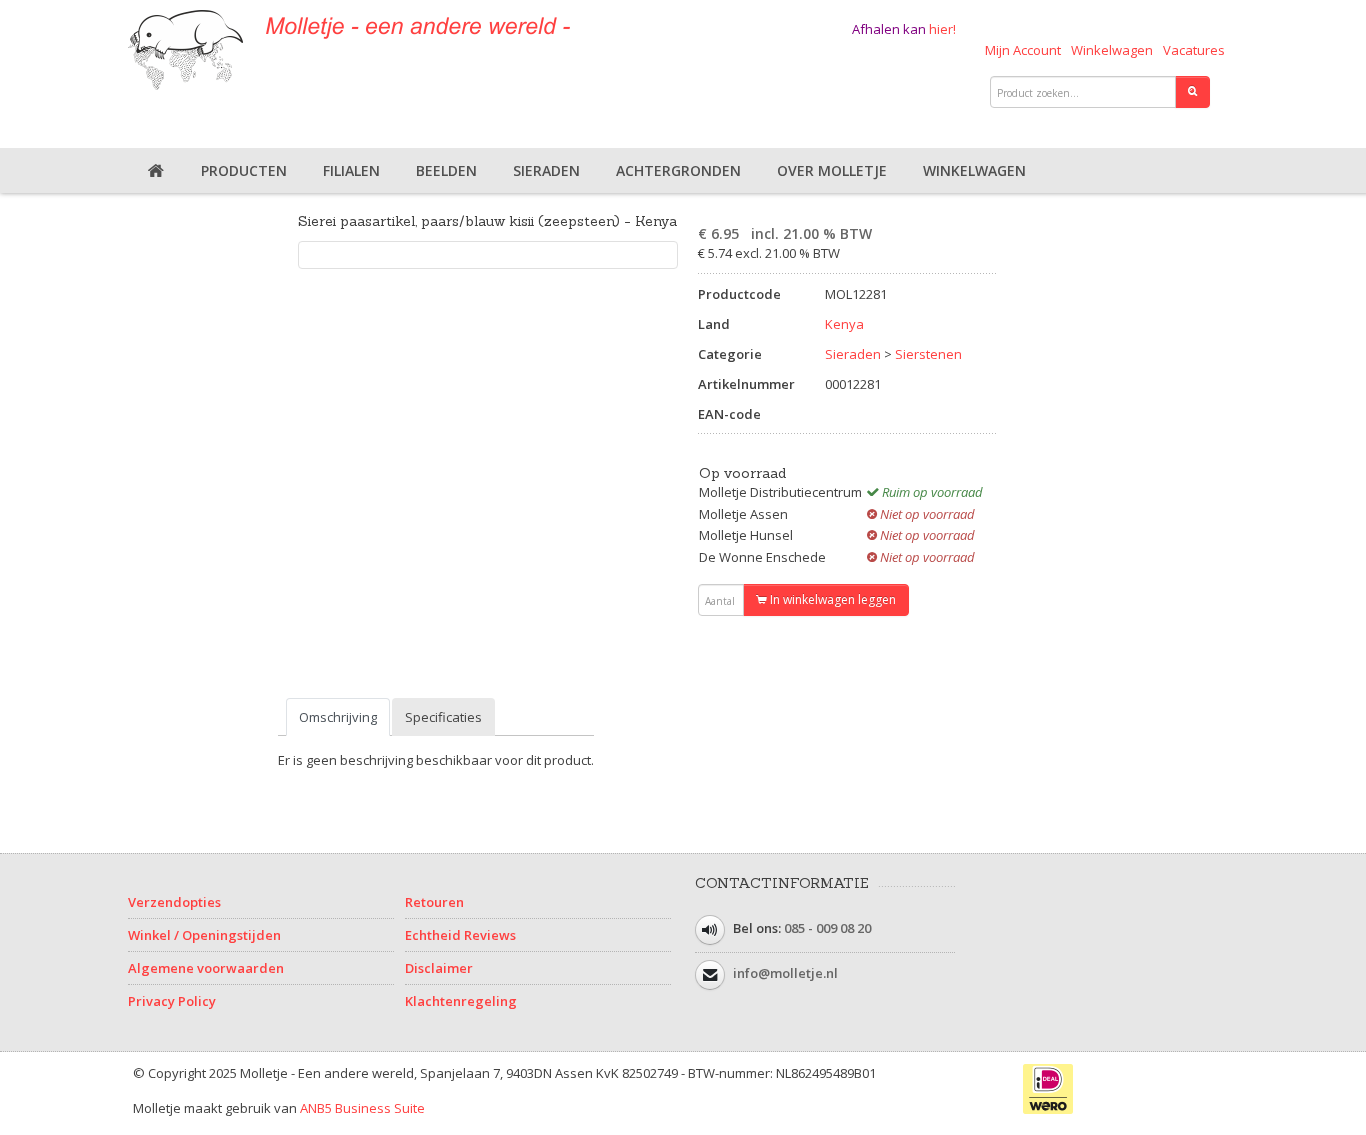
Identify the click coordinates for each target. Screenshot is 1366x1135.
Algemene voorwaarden (206, 968)
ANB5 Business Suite (362, 1108)
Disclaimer (439, 968)
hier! (942, 29)
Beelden (446, 170)
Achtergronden (678, 170)
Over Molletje (832, 170)
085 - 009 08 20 (827, 928)
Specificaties (443, 717)
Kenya (844, 324)
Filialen (351, 170)
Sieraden (546, 170)
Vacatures (1194, 50)
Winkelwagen (1112, 50)
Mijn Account (1023, 50)
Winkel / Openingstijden (204, 935)
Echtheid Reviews (460, 935)
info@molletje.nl (785, 973)
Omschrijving (338, 717)
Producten (244, 170)
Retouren (434, 902)
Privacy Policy (172, 1001)
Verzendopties (174, 902)
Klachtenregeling (461, 1001)
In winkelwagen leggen (831, 599)
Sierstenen (928, 354)
